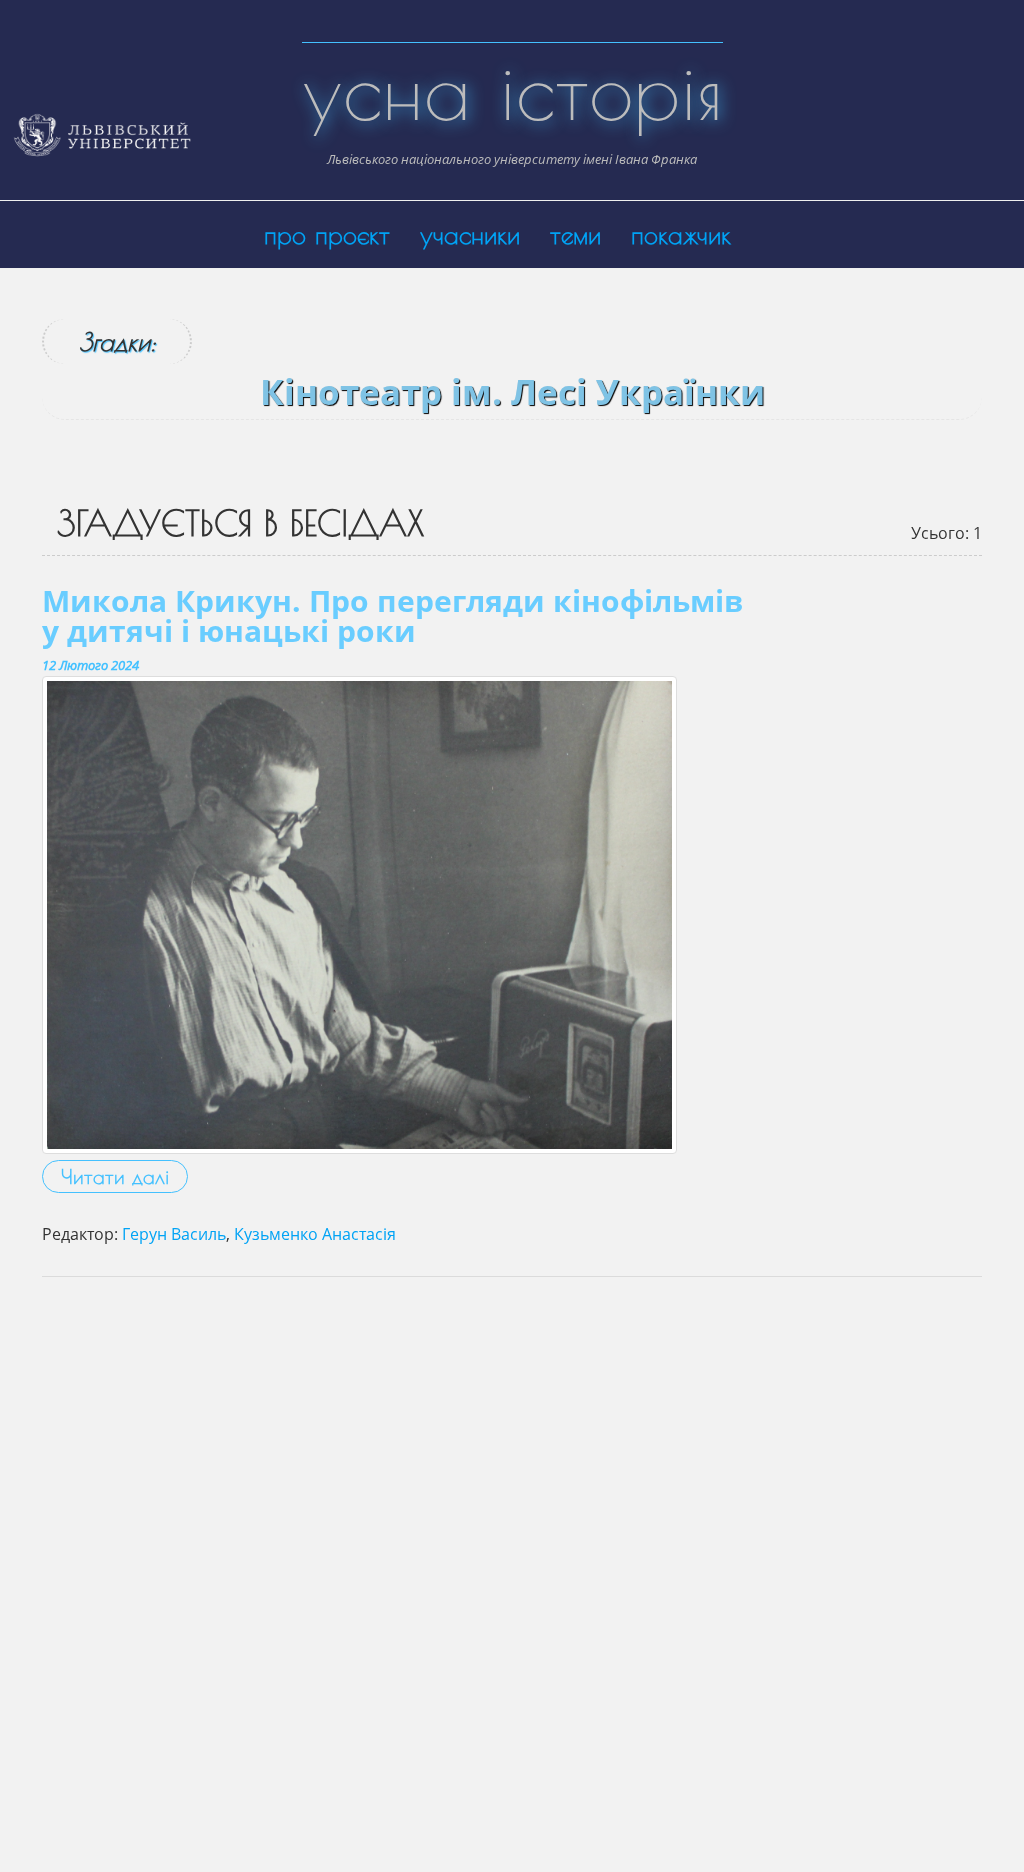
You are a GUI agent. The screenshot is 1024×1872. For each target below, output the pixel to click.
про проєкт (327, 234)
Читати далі (115, 1176)
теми (575, 234)
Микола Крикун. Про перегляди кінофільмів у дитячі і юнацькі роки (392, 615)
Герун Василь (174, 1234)
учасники (470, 234)
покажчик (681, 234)
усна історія (512, 90)
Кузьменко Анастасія (315, 1234)
